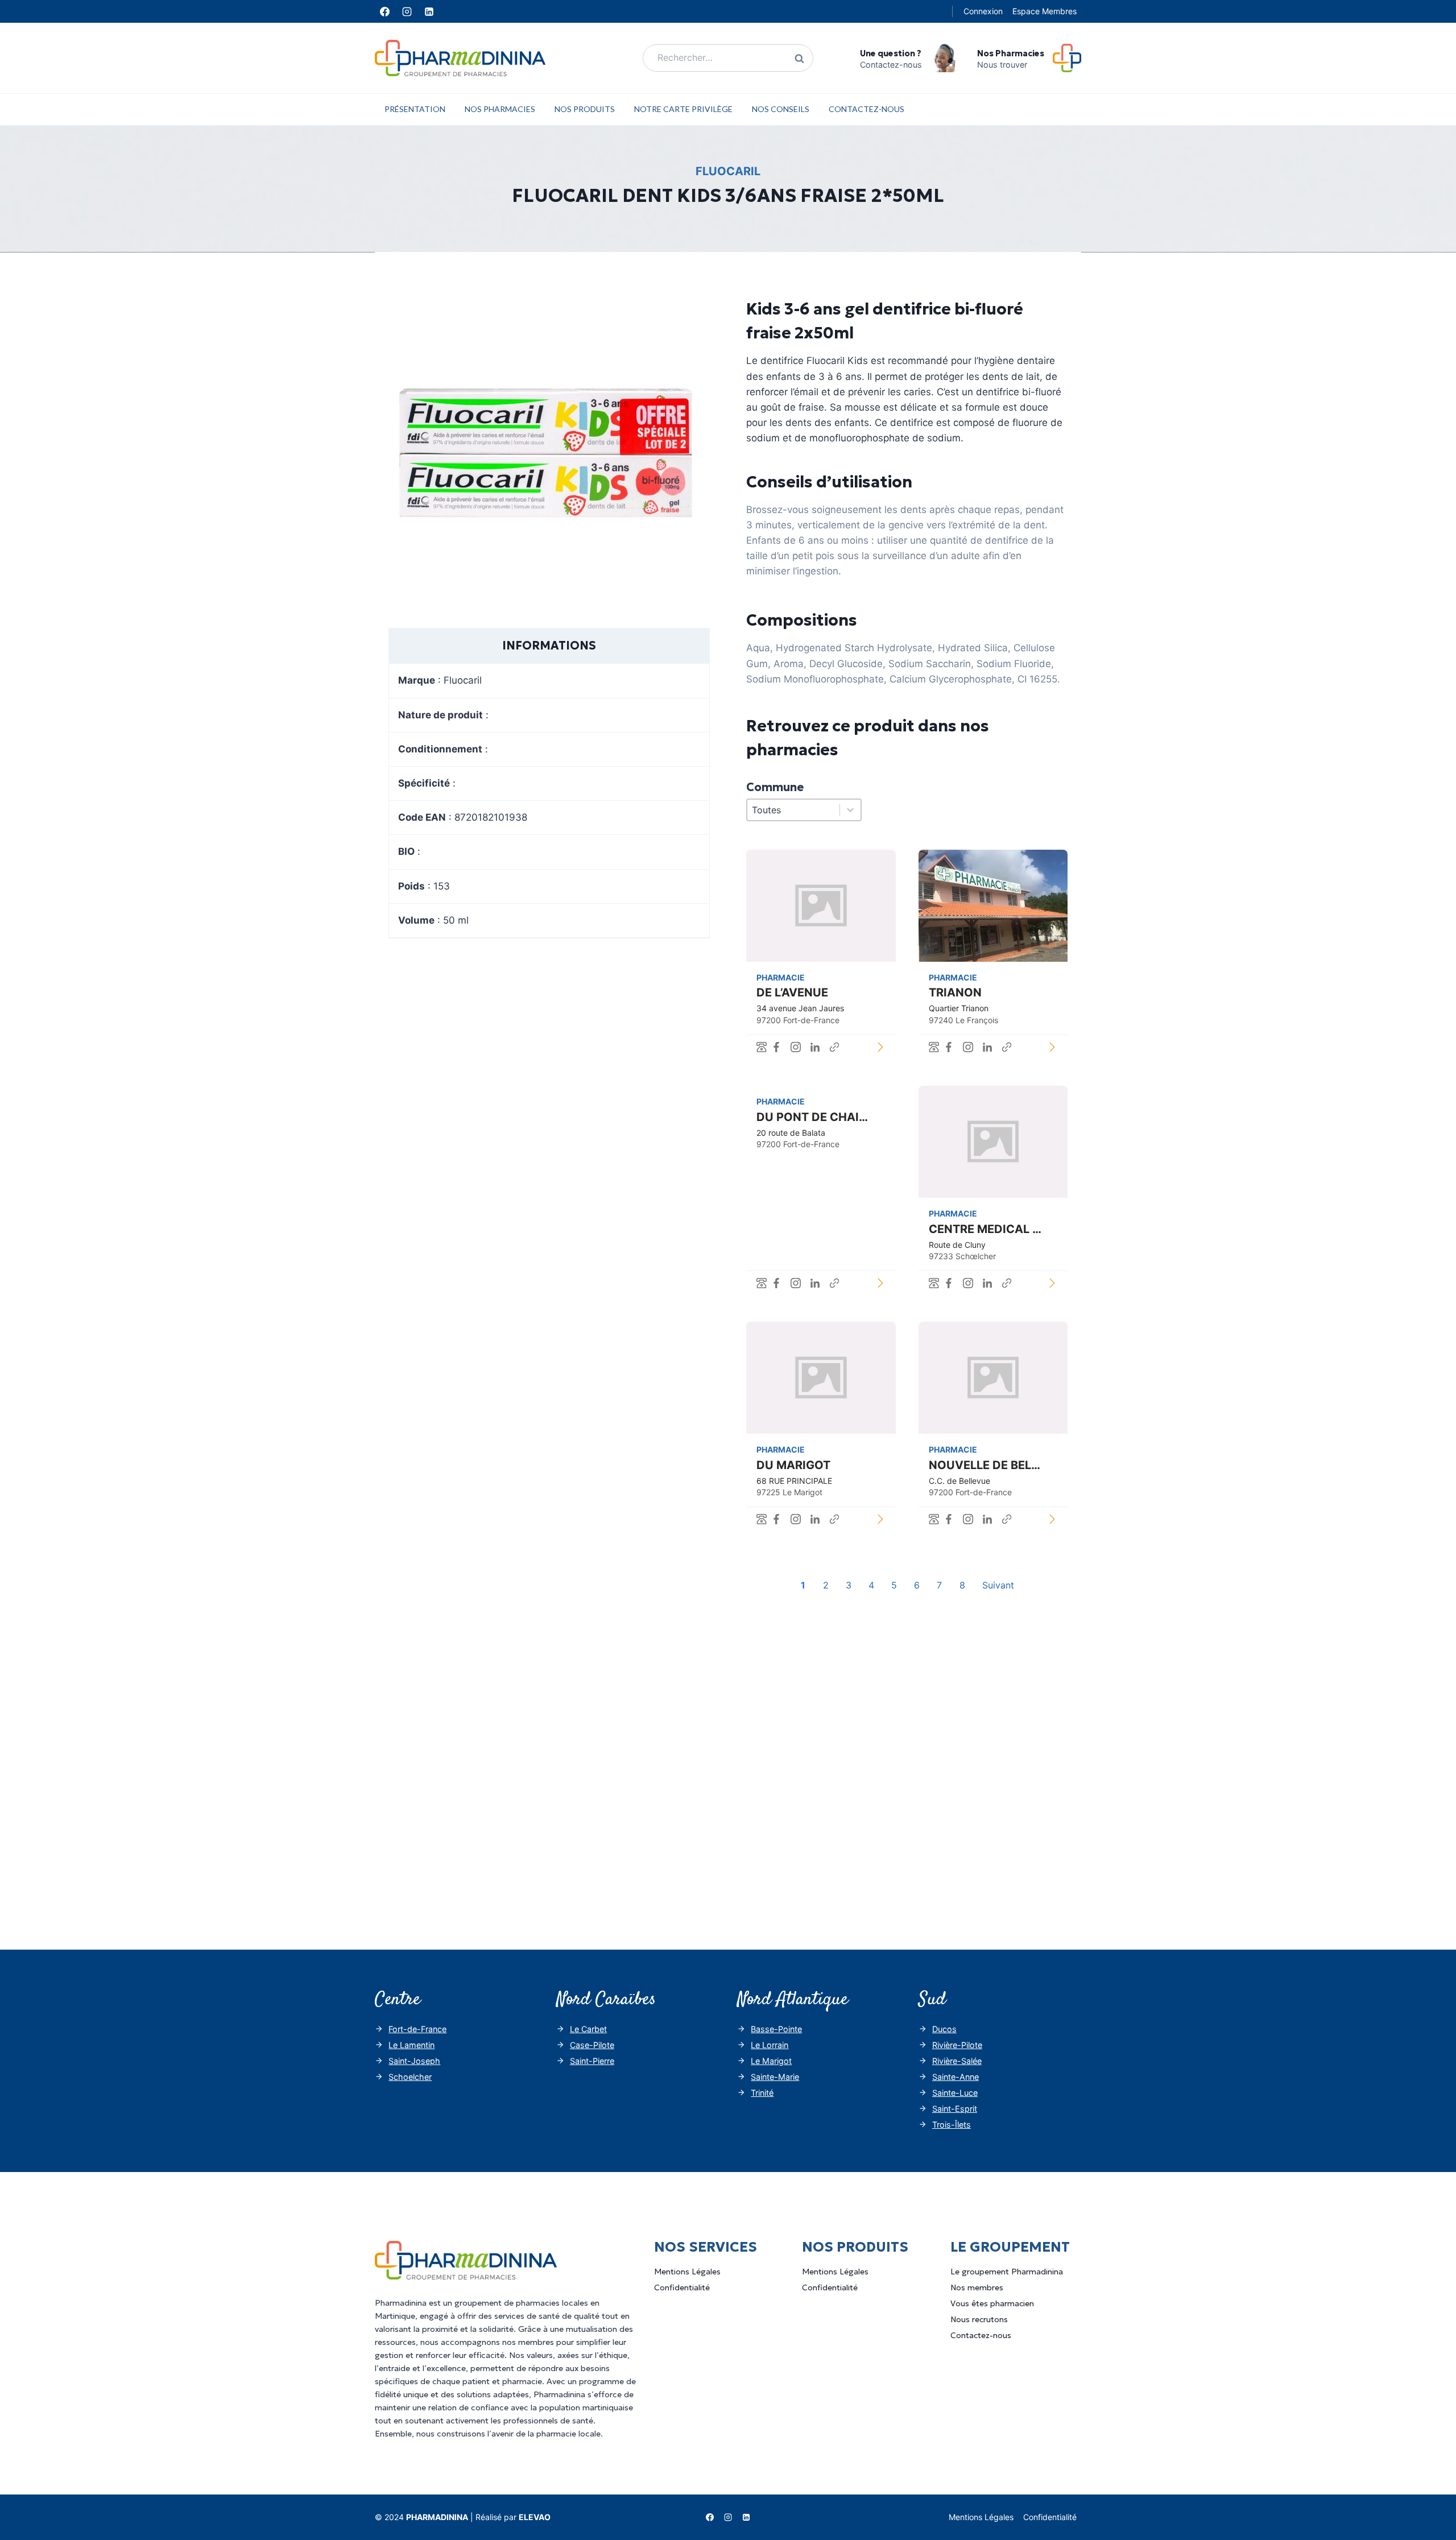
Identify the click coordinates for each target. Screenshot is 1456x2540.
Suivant (998, 1585)
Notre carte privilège (683, 109)
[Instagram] (407, 11)
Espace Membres (1045, 11)
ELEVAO (535, 2517)
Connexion (983, 11)
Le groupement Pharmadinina (1007, 2272)
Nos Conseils (781, 109)
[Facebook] (384, 11)
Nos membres (977, 2287)
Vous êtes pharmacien (992, 2303)
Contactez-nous (866, 109)
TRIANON (955, 992)
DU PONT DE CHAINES (819, 1117)
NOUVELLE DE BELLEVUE (998, 1465)
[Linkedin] (429, 11)
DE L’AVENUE (792, 992)
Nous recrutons (979, 2319)
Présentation (415, 109)
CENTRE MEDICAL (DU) (994, 1229)
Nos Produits (585, 109)
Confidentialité (682, 2287)
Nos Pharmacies (500, 109)
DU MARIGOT (793, 1465)
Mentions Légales (687, 2272)
